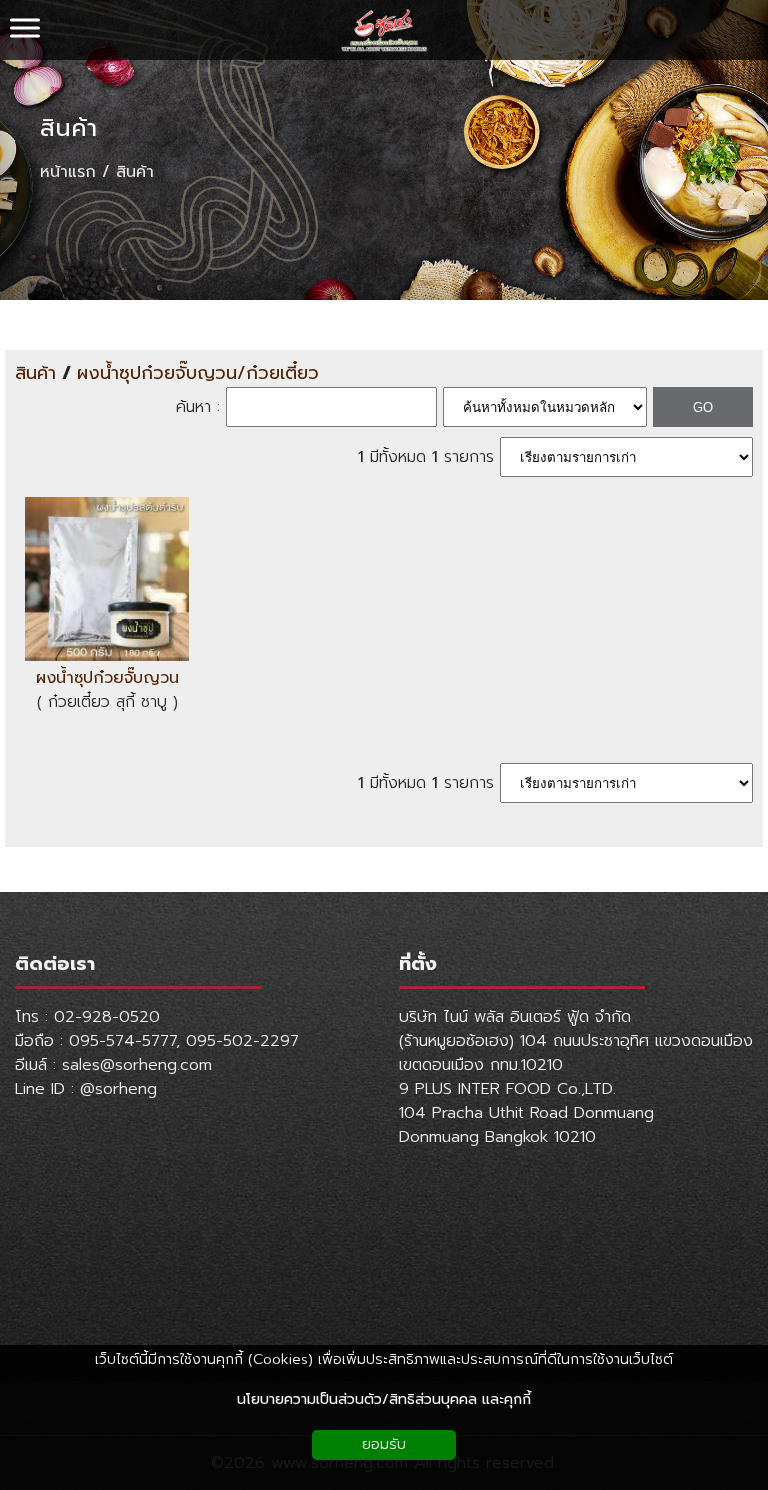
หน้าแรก (68, 172)
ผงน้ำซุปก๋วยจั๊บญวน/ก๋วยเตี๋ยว (198, 373)
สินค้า (68, 128)
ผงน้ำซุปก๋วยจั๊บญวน (107, 678)
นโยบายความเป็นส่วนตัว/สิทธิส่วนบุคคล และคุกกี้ (384, 1399)
